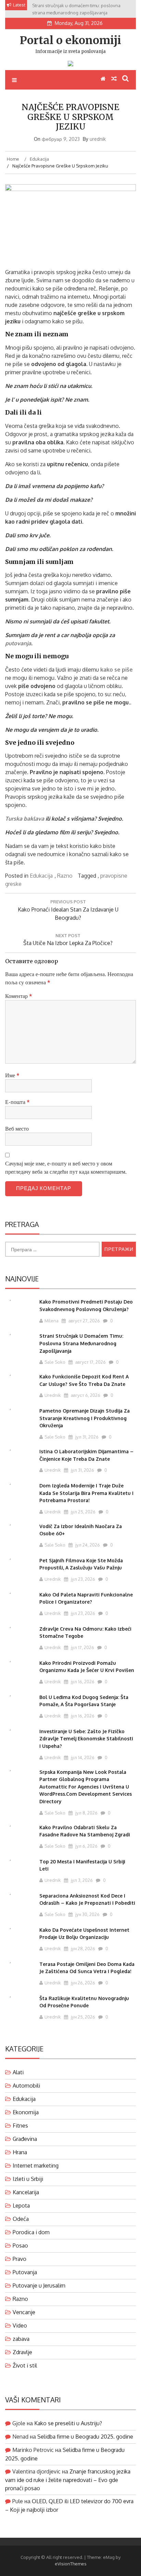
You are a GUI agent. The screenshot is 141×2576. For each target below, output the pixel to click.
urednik (98, 139)
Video (20, 2325)
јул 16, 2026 (82, 1682)
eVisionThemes (71, 2564)
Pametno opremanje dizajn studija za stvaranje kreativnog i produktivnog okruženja (85, 1418)
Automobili (26, 2086)
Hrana (20, 2152)
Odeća (21, 2219)
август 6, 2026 (85, 1395)
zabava (21, 2339)
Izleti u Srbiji (28, 2179)
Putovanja (25, 2272)
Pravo (20, 2259)
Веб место (17, 1129)
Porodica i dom (31, 2232)
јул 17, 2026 (82, 1647)
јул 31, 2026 (86, 1437)
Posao (20, 2245)
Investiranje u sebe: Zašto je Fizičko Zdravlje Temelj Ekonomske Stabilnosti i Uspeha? (86, 1739)
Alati (18, 2072)
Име (12, 1075)
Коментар (19, 996)
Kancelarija (26, 2192)
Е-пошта (17, 1102)
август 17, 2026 (90, 1362)
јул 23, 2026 (82, 1579)
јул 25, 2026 (83, 1512)
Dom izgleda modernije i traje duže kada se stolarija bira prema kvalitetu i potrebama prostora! (86, 1493)
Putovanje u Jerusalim (39, 2285)
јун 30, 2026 (87, 1914)
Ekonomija (26, 2112)
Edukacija (41, 876)
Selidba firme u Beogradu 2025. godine (85, 2437)
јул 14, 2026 (82, 1757)
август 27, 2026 (84, 1321)
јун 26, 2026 (82, 1983)
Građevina (25, 2139)
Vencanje (24, 2312)
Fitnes (20, 2126)
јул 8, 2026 (86, 1813)
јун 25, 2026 (82, 2017)
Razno (65, 876)
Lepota (21, 2206)
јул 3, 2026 (81, 1880)
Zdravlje (22, 2352)
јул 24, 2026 (87, 1545)
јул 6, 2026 (86, 1846)
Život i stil (25, 2365)
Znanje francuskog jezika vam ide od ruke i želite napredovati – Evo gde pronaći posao (68, 2480)
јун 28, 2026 (82, 1948)
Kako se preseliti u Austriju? (68, 2423)
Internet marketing (36, 2166)
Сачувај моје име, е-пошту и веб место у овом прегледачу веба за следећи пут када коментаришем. (66, 1168)
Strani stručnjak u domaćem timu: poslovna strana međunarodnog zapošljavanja (81, 1343)
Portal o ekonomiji (70, 40)
